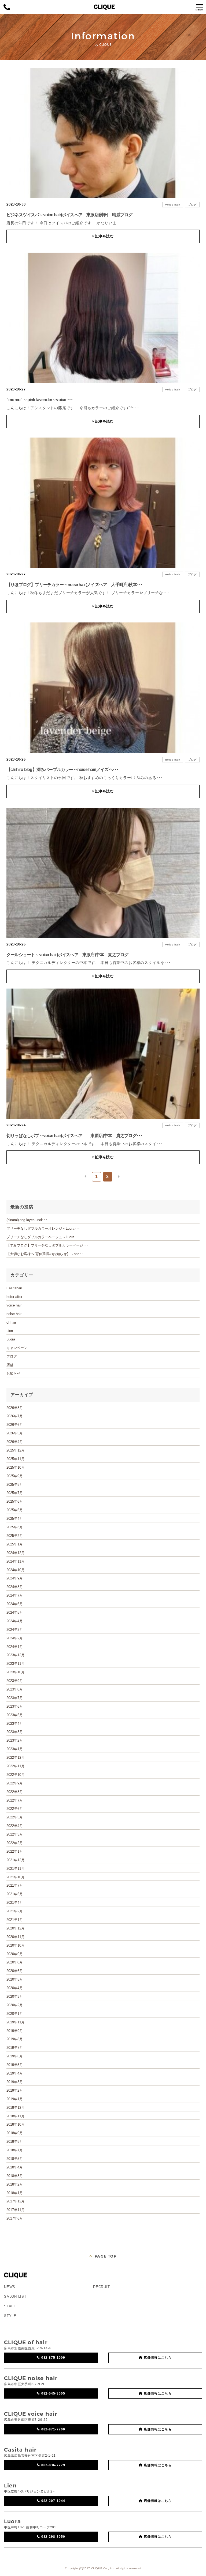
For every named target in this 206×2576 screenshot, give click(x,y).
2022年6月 (15, 1809)
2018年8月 (15, 2142)
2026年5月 (15, 1433)
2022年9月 (15, 1783)
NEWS (10, 2287)
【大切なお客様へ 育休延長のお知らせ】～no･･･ (45, 1254)
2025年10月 (16, 1467)
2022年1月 (15, 1851)
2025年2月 (15, 1536)
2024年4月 (15, 1621)
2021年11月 (16, 1869)
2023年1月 (15, 1749)
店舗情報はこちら (158, 2358)
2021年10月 (16, 1877)
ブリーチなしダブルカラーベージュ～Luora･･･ (43, 1237)
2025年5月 (15, 1510)
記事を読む (103, 236)
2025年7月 (15, 1493)
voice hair (173, 205)
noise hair (173, 574)
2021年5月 (15, 1894)
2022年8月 (15, 1792)
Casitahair (14, 1288)
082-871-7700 (53, 2429)
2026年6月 (15, 1425)
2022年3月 (15, 1834)
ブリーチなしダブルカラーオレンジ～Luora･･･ (43, 1228)
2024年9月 (15, 1578)
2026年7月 (15, 1416)
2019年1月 (15, 2099)
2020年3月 (15, 1996)
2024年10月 (16, 1570)
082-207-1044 (53, 2501)
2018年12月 (16, 2108)
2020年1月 (15, 2014)
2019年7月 (15, 2048)
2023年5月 (15, 1715)
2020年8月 (15, 1962)
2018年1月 (15, 2193)
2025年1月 (15, 1544)
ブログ (192, 205)
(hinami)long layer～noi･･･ (27, 1220)
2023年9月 (15, 1681)
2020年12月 (16, 1928)
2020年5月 (15, 1979)
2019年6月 (15, 2056)
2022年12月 (16, 1758)
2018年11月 (16, 2116)
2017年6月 (15, 2218)
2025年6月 (15, 1501)
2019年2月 (15, 2090)
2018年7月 (15, 2150)
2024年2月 (15, 1638)
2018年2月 (15, 2184)
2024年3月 (15, 1630)
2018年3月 (15, 2176)
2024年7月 (15, 1595)
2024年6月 (15, 1604)
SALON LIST (15, 2296)
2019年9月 (15, 2031)
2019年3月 (15, 2082)
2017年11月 (16, 2210)
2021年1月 (15, 1920)
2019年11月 (16, 2022)
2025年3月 (15, 1527)
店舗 (10, 1365)
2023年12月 (16, 1655)
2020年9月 (15, 1954)
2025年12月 (16, 1450)
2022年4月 (15, 1826)
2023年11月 (16, 1664)
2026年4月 (15, 1442)
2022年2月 (15, 1843)
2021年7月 (15, 1885)
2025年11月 (16, 1459)
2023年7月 (15, 1698)
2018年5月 (15, 2159)
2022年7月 (15, 1800)
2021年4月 (15, 1903)
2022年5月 (15, 1817)
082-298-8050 (53, 2537)
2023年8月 (15, 1689)
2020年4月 (15, 1988)
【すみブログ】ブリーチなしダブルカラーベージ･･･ (48, 1245)
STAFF (10, 2306)
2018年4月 (15, 2167)
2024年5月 (15, 1612)
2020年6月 (15, 1971)
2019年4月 (15, 2073)
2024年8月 (15, 1587)
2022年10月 (16, 1775)
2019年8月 (15, 2039)
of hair (11, 1322)
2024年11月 (16, 1561)
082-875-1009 (53, 2358)
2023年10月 (16, 1672)
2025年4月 (15, 1519)
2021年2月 (15, 1911)
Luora (11, 1339)
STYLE (10, 2316)
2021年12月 (16, 1860)
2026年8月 (15, 1408)
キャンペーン (17, 1348)
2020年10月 (16, 1945)
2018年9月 (15, 2133)
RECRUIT (101, 2287)
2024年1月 (15, 1647)
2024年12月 (16, 1553)
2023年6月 (15, 1706)
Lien (10, 1331)
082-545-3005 (53, 2393)
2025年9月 (15, 1476)
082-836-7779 (53, 2465)
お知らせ (13, 1374)
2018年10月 (16, 2124)
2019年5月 (15, 2065)
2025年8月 (15, 1485)
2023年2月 (15, 1740)
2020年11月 (16, 1937)
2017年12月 (16, 2201)
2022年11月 (16, 1766)
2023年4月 (15, 1724)
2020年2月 (15, 2005)
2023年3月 (15, 1732)
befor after (14, 1297)
